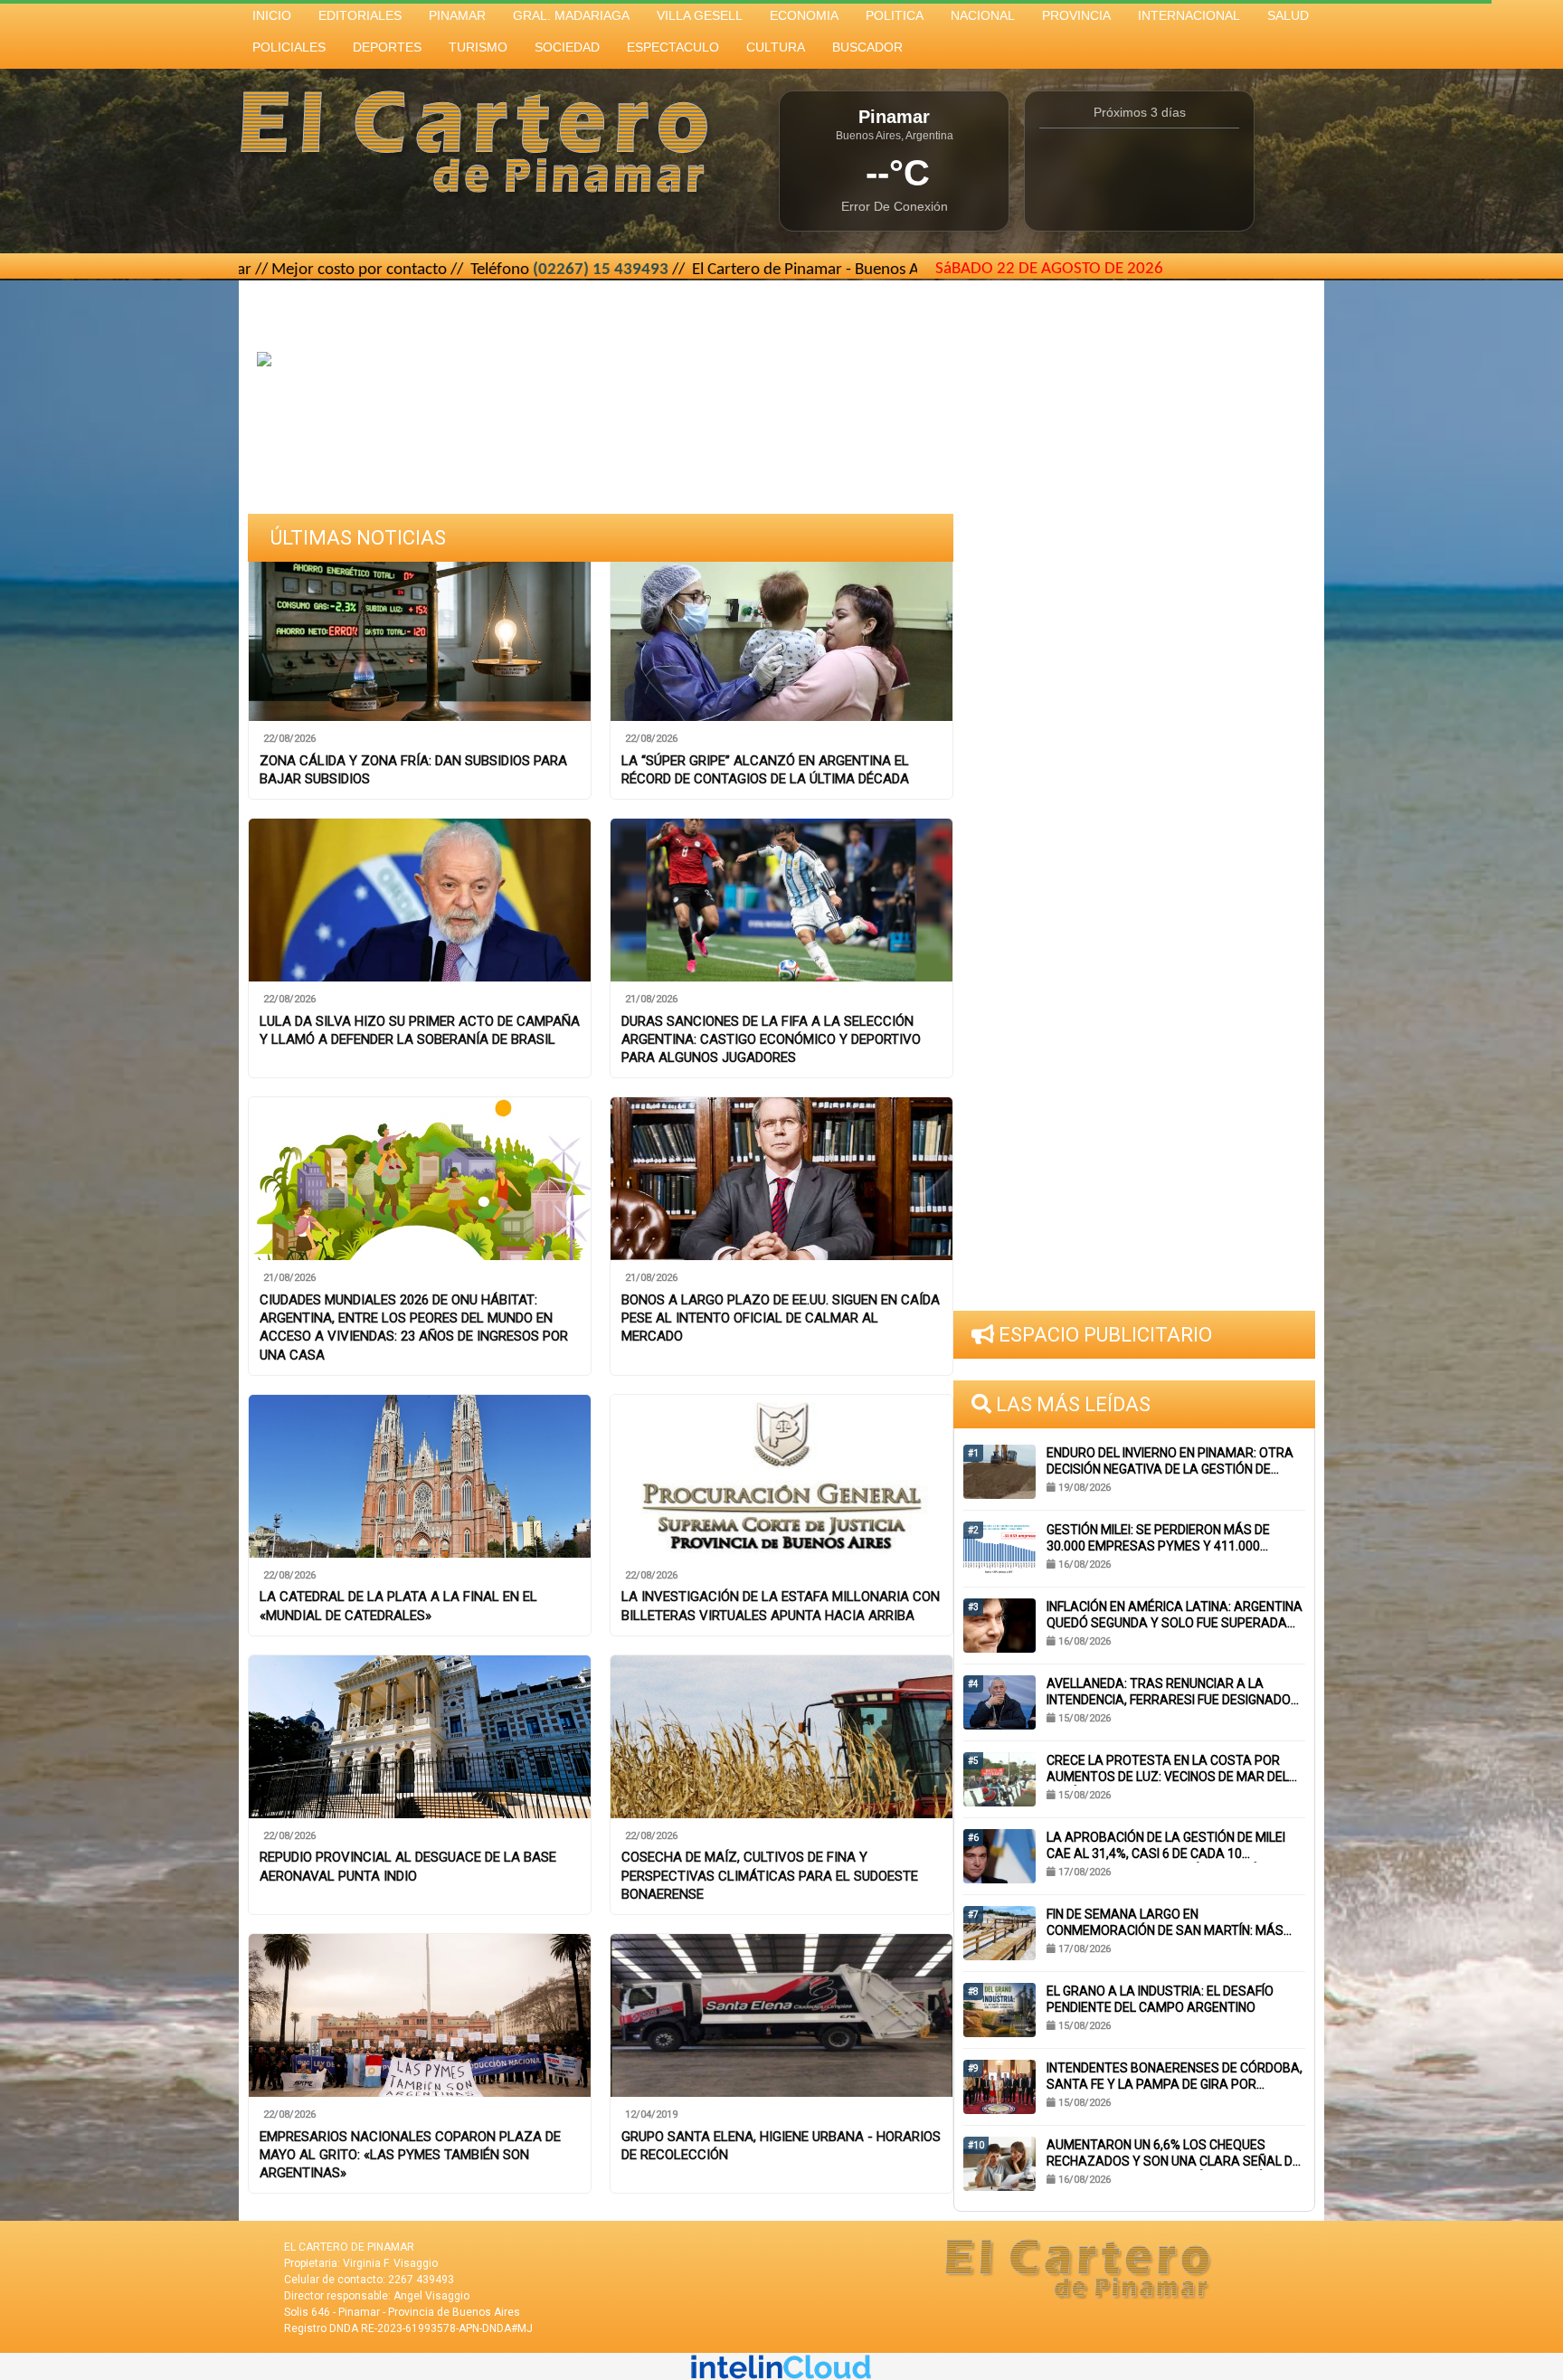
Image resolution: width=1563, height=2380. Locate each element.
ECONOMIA (804, 15)
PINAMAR (457, 15)
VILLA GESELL (700, 15)
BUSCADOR (867, 47)
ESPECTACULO (673, 47)
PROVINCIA (1076, 15)
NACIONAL (983, 15)
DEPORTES (387, 47)
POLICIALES (289, 47)
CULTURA (776, 47)
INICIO (272, 15)
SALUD (1288, 15)
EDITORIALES (360, 15)
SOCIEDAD (567, 47)
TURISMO (478, 47)
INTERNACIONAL (1189, 15)
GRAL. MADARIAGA (571, 15)
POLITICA (895, 15)
